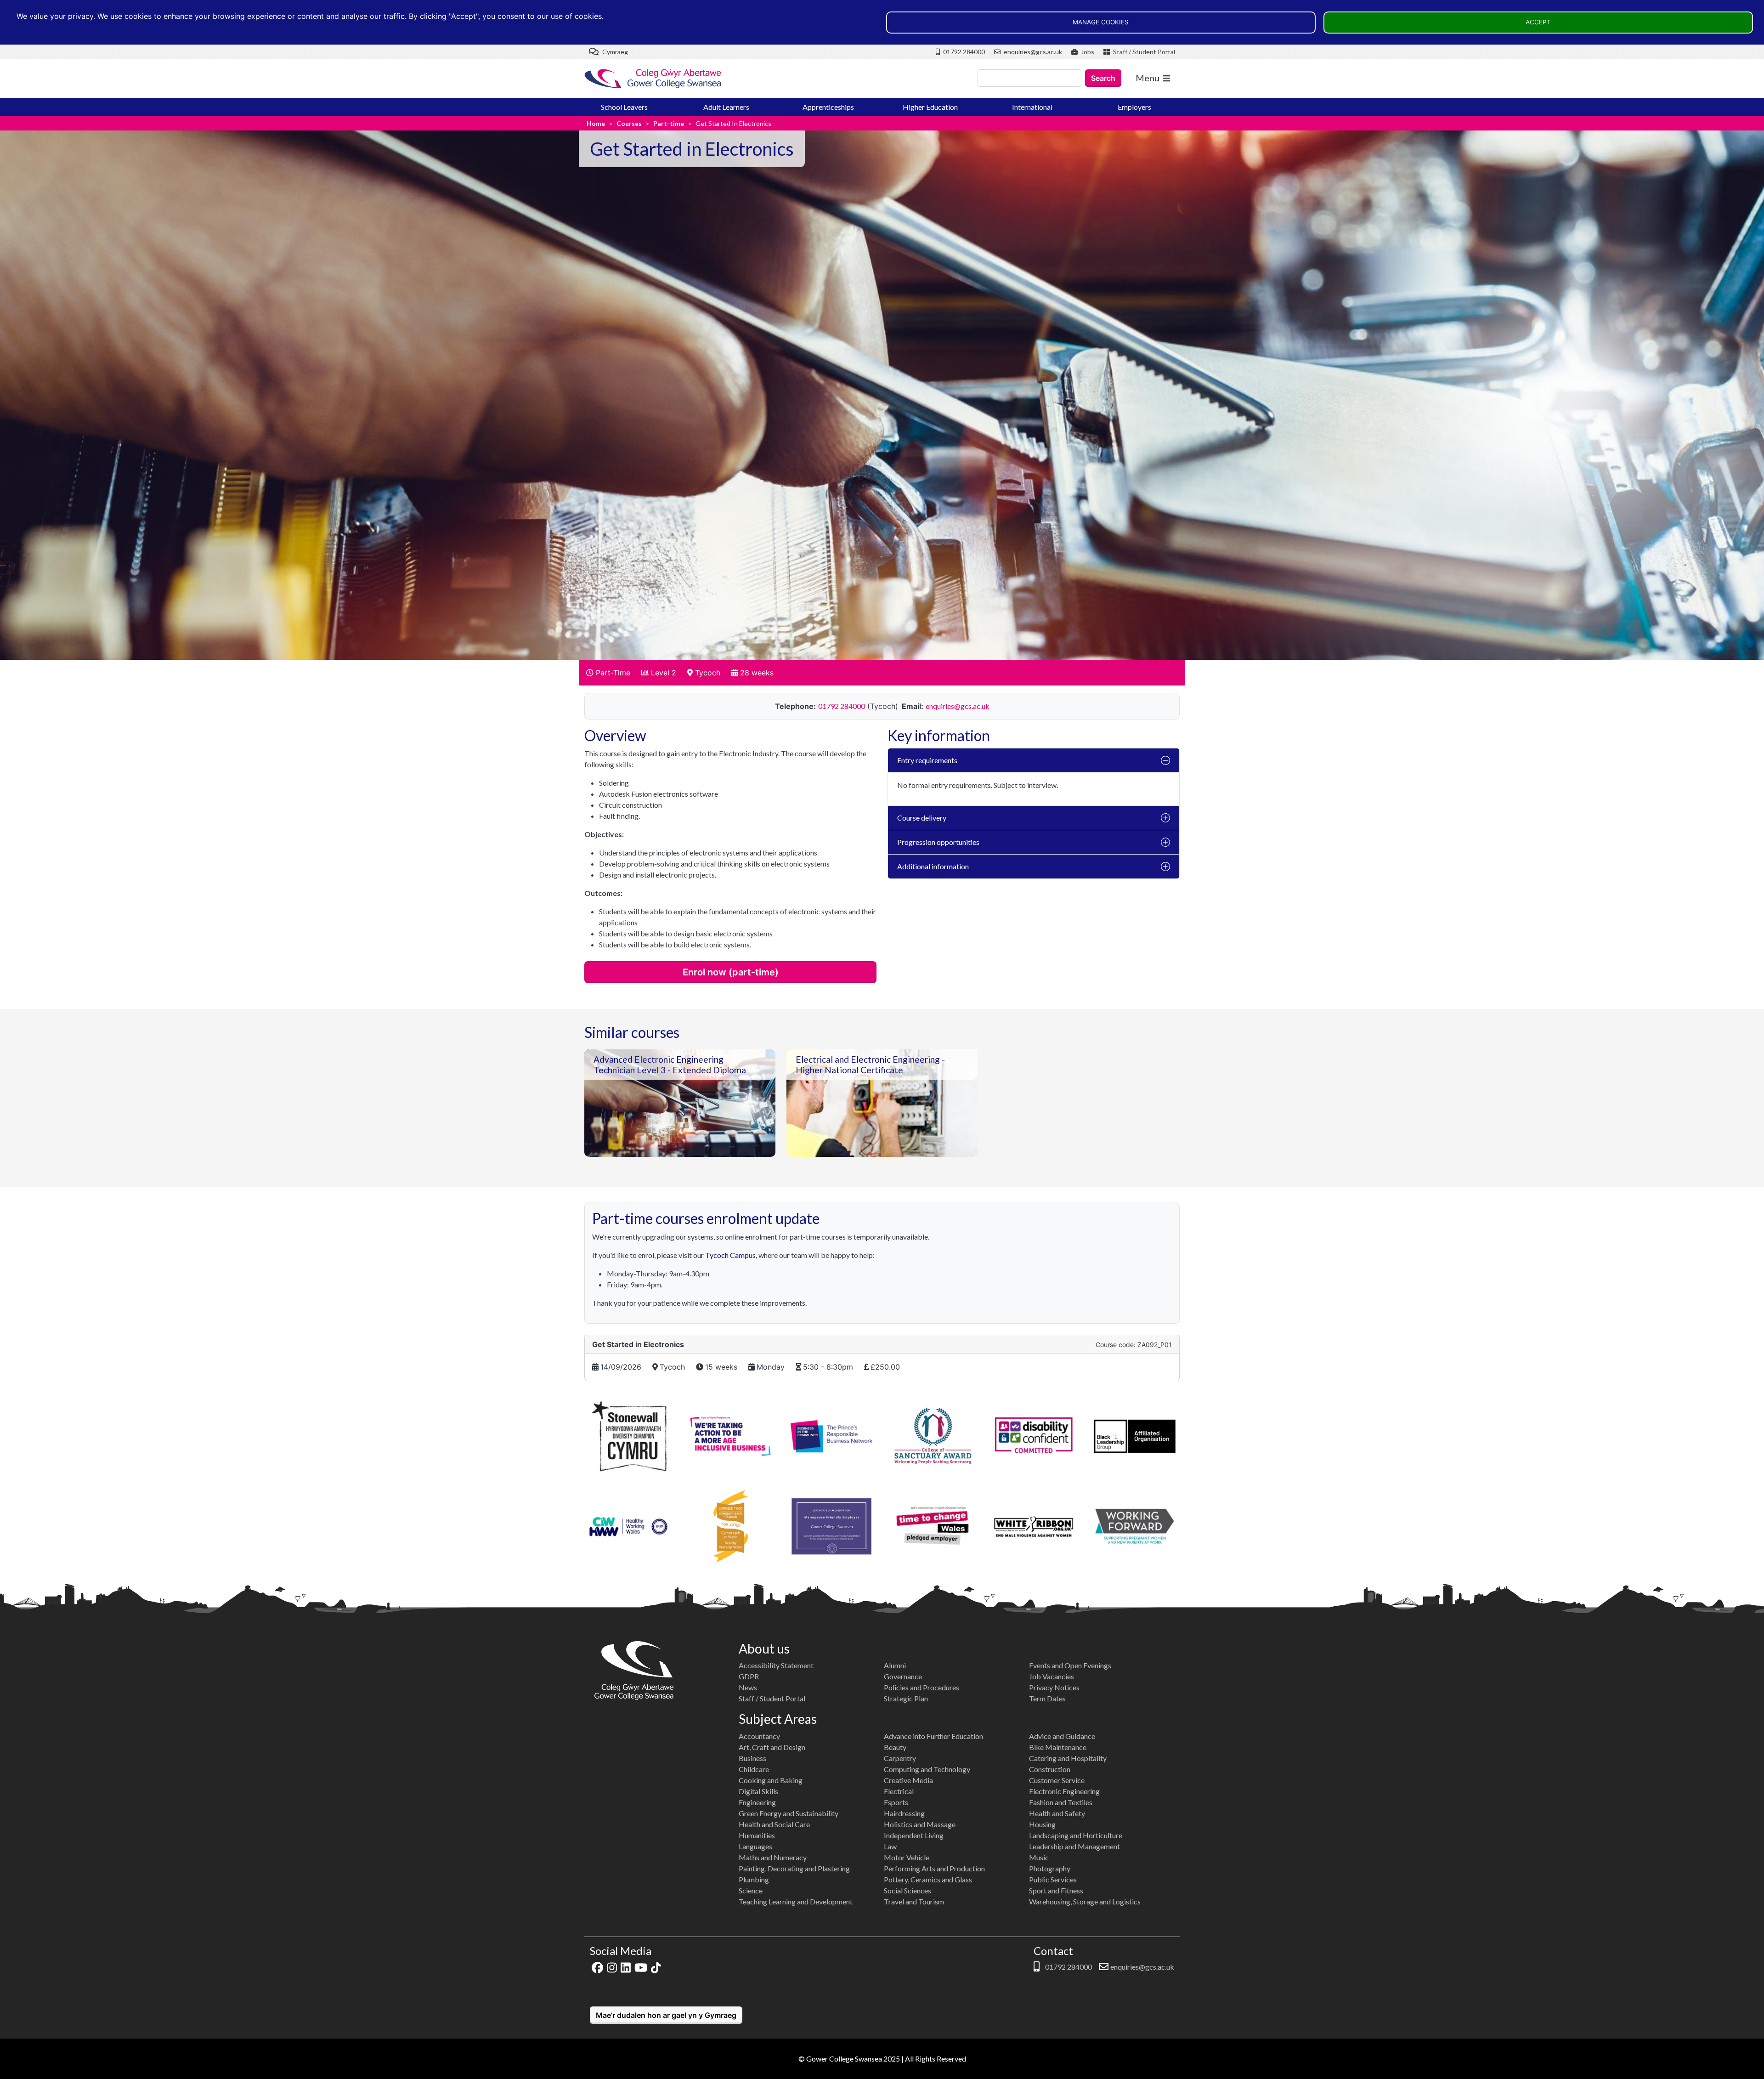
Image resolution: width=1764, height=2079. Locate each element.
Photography (1050, 1868)
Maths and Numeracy (773, 1857)
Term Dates (1047, 1698)
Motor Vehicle (907, 1857)
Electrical (899, 1791)
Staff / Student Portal (1143, 52)
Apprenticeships (828, 107)
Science (751, 1890)
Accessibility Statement (776, 1665)
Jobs (1087, 52)
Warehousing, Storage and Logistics (1085, 1901)
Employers (1134, 107)
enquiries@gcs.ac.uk (1032, 52)
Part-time (669, 123)
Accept (1538, 22)
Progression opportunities (938, 842)
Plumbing (754, 1879)
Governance (903, 1676)
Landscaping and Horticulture (1076, 1835)
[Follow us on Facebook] (597, 1967)
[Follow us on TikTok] (656, 1967)
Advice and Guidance (1062, 1736)
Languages (755, 1846)
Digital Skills (758, 1791)
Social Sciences (907, 1890)
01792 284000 (963, 52)
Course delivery (922, 818)
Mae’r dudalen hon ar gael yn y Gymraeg (666, 2015)
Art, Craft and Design (772, 1747)
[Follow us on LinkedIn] (626, 1967)
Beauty (895, 1747)
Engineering (757, 1802)
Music (1039, 1857)
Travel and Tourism (914, 1901)
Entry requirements (927, 760)
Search (1103, 78)
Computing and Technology (927, 1769)
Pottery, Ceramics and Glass (928, 1879)
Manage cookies (1101, 22)
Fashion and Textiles (1061, 1802)
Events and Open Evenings (1070, 1665)
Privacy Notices (1054, 1687)
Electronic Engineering (1064, 1791)
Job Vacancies (1052, 1676)
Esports (896, 1802)
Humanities (757, 1835)
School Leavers (624, 107)
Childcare (754, 1769)
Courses (629, 123)
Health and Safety (1057, 1813)
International (1032, 107)
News (748, 1687)
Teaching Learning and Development (796, 1901)
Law (890, 1846)
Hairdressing (904, 1813)
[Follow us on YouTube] (641, 1967)
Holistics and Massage (920, 1824)
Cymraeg (614, 52)
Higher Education (930, 107)
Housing (1042, 1824)
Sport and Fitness (1056, 1890)
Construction (1050, 1769)
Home (596, 123)
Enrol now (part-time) (731, 972)
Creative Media (908, 1780)
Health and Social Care (774, 1824)
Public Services (1053, 1879)
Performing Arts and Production (934, 1868)
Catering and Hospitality (1068, 1758)
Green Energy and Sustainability (789, 1813)
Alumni (895, 1665)
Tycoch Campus (730, 1255)
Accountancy (759, 1736)
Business (752, 1758)
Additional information (933, 866)
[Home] (653, 78)
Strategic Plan (906, 1698)
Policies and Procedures (922, 1687)
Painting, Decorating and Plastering (794, 1868)
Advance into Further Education (933, 1736)
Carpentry (900, 1758)
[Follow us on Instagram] (612, 1967)
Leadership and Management (1074, 1846)
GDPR (749, 1676)
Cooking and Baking (771, 1780)
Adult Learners (726, 107)
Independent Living (914, 1835)
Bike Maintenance (1058, 1747)
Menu (1148, 78)
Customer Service (1057, 1780)
